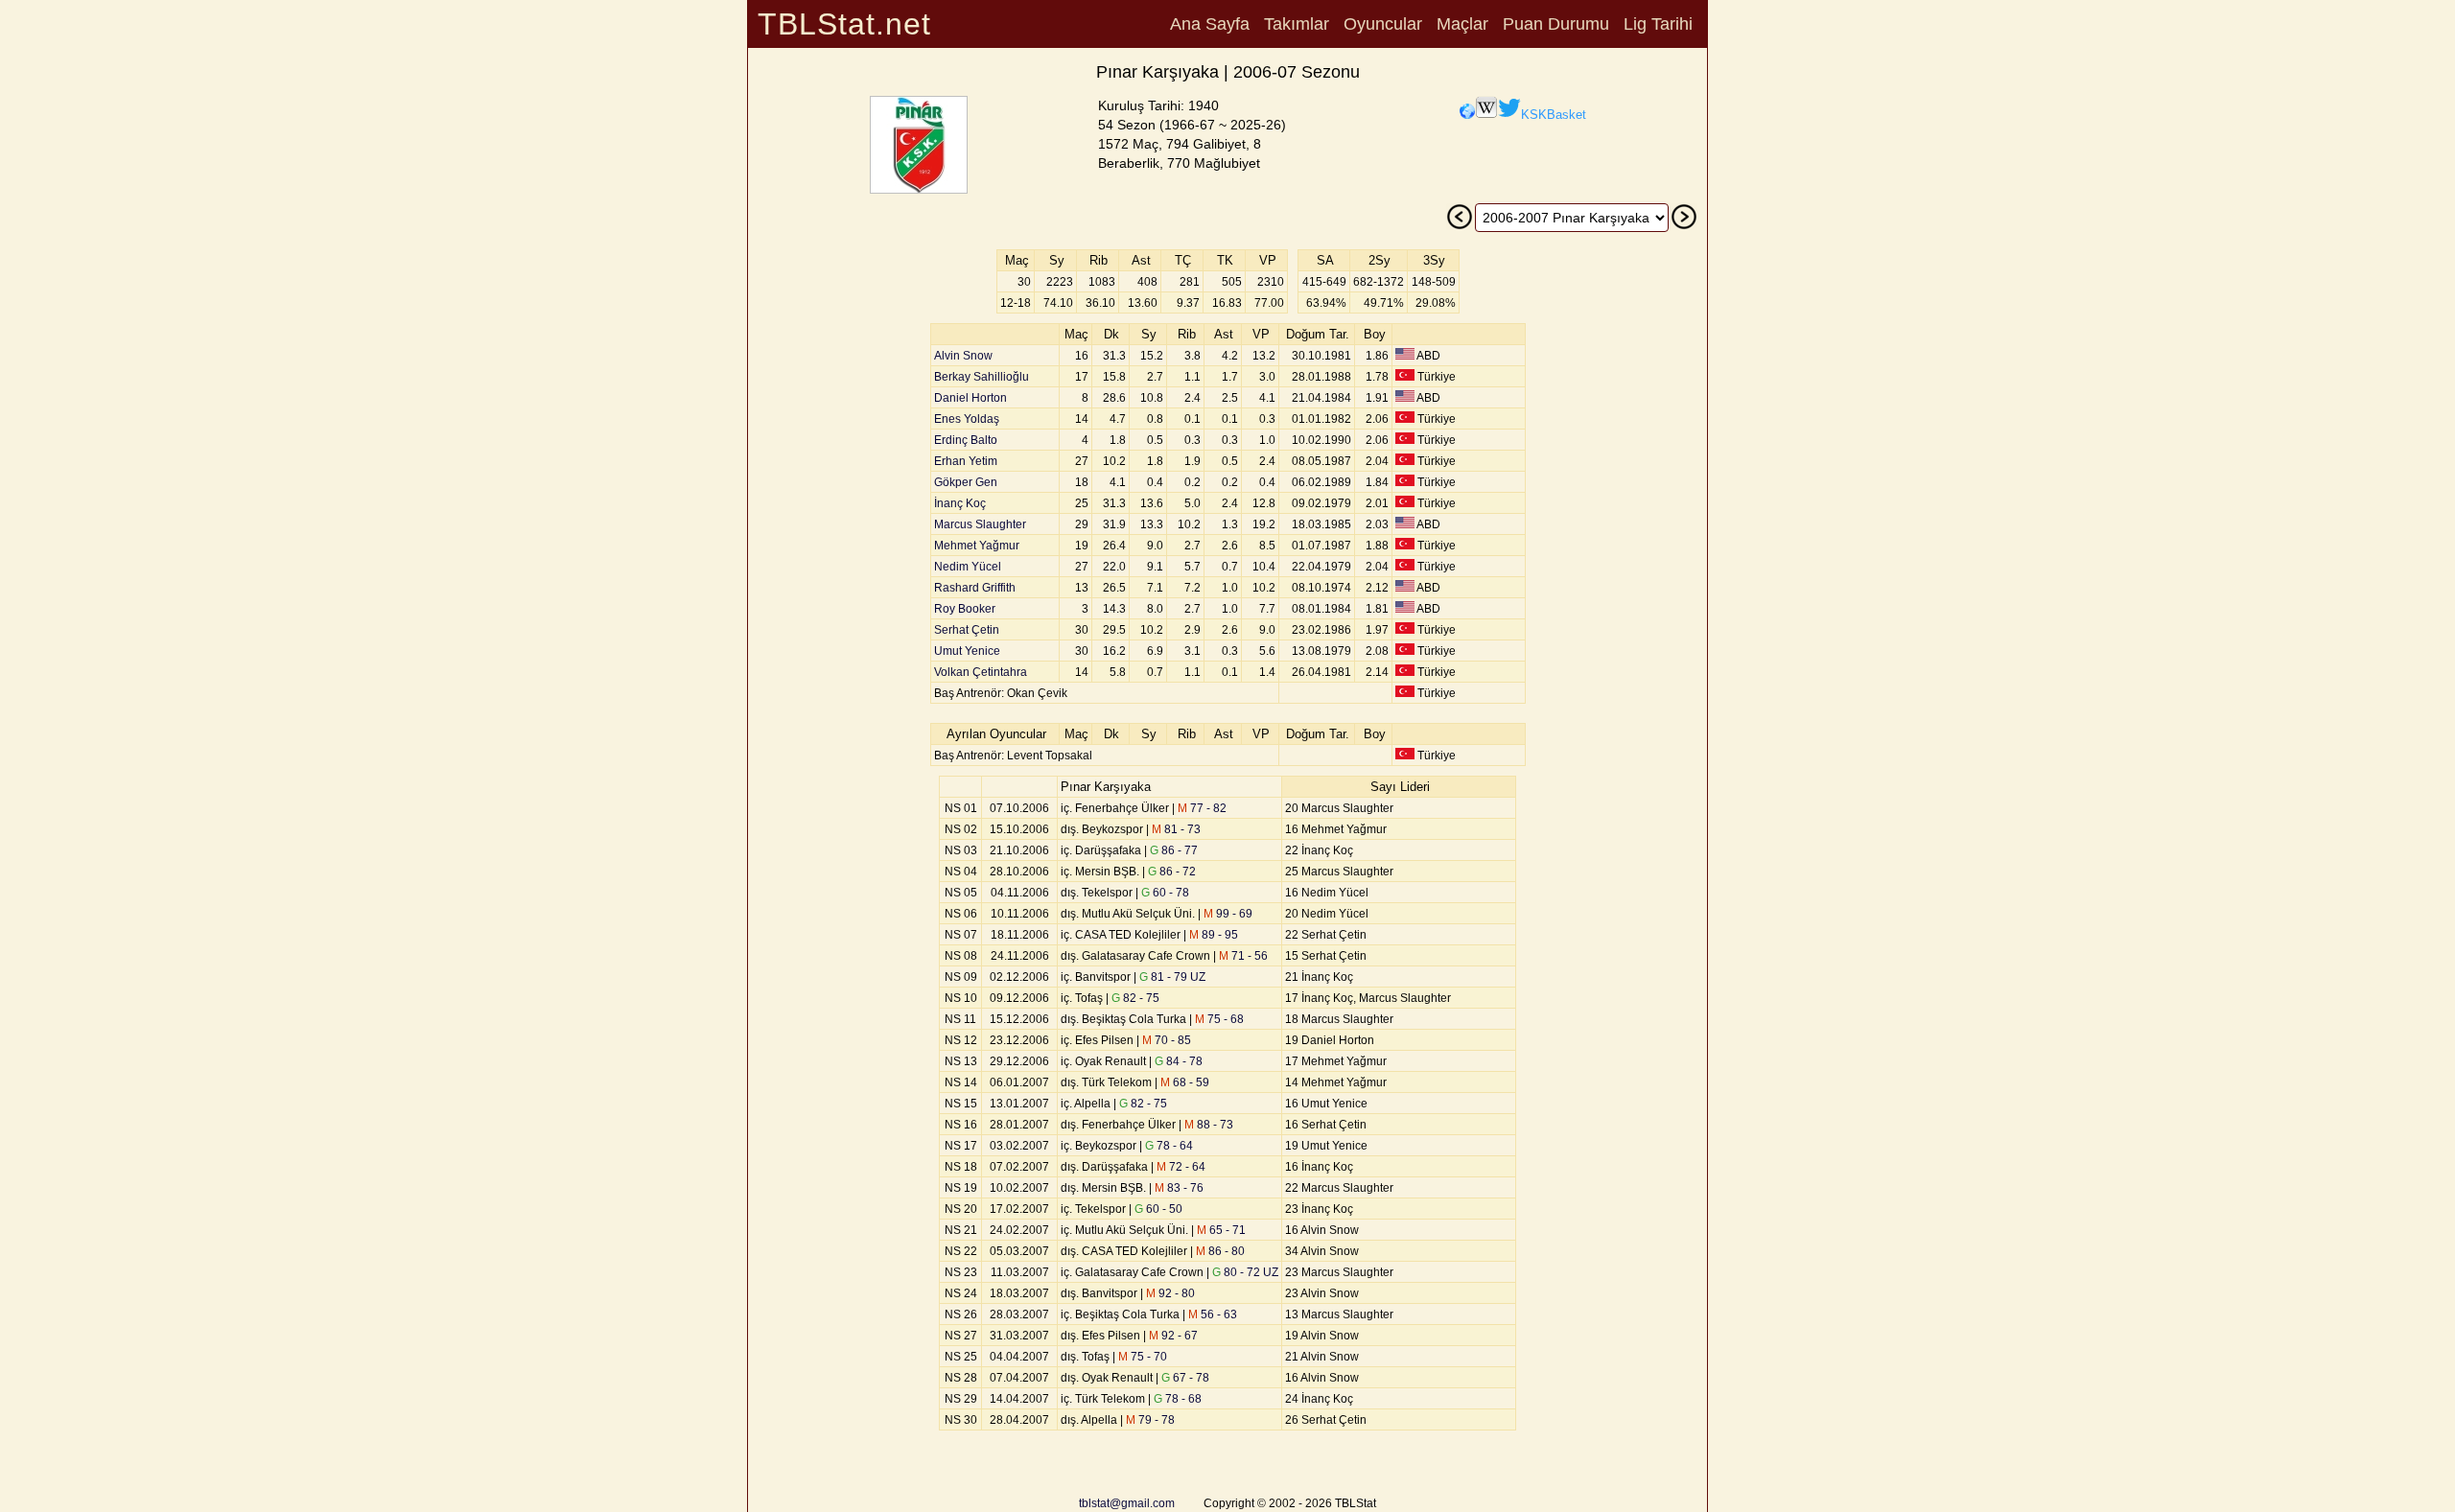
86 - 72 (1172, 872)
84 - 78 (1179, 1061)
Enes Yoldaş (967, 419)
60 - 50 (1158, 1209)
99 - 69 (1228, 914)
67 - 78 (1185, 1378)
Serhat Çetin (967, 630)
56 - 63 (1213, 1314)
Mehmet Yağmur (977, 546)
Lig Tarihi (1658, 24)
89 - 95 (1214, 935)
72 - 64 (1181, 1167)
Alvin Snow (963, 356)
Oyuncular (1383, 24)
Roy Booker (965, 609)
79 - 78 (1150, 1420)
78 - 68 (1178, 1399)
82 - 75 (1135, 998)
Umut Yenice (967, 651)
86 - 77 (1174, 850)
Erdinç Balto (966, 440)
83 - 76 (1179, 1188)
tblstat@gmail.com (1127, 1503)
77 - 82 (1202, 808)
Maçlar (1462, 24)
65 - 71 (1221, 1230)
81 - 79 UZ (1172, 977)
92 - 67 (1173, 1336)
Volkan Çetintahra (981, 672)
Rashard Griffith (975, 588)
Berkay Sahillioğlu (982, 377)
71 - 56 (1243, 956)
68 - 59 (1185, 1082)
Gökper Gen (966, 482)
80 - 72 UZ (1245, 1272)
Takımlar (1297, 24)
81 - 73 (1176, 829)
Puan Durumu (1556, 24)
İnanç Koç (960, 503)
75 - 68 (1219, 1019)
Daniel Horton (970, 398)
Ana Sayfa (1210, 24)
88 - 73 (1209, 1125)
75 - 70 (1143, 1357)
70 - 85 (1167, 1040)
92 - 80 (1170, 1293)
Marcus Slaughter (980, 524)
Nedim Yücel (968, 567)
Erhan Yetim (966, 461)
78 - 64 (1169, 1146)
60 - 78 (1165, 893)
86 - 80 (1220, 1251)
